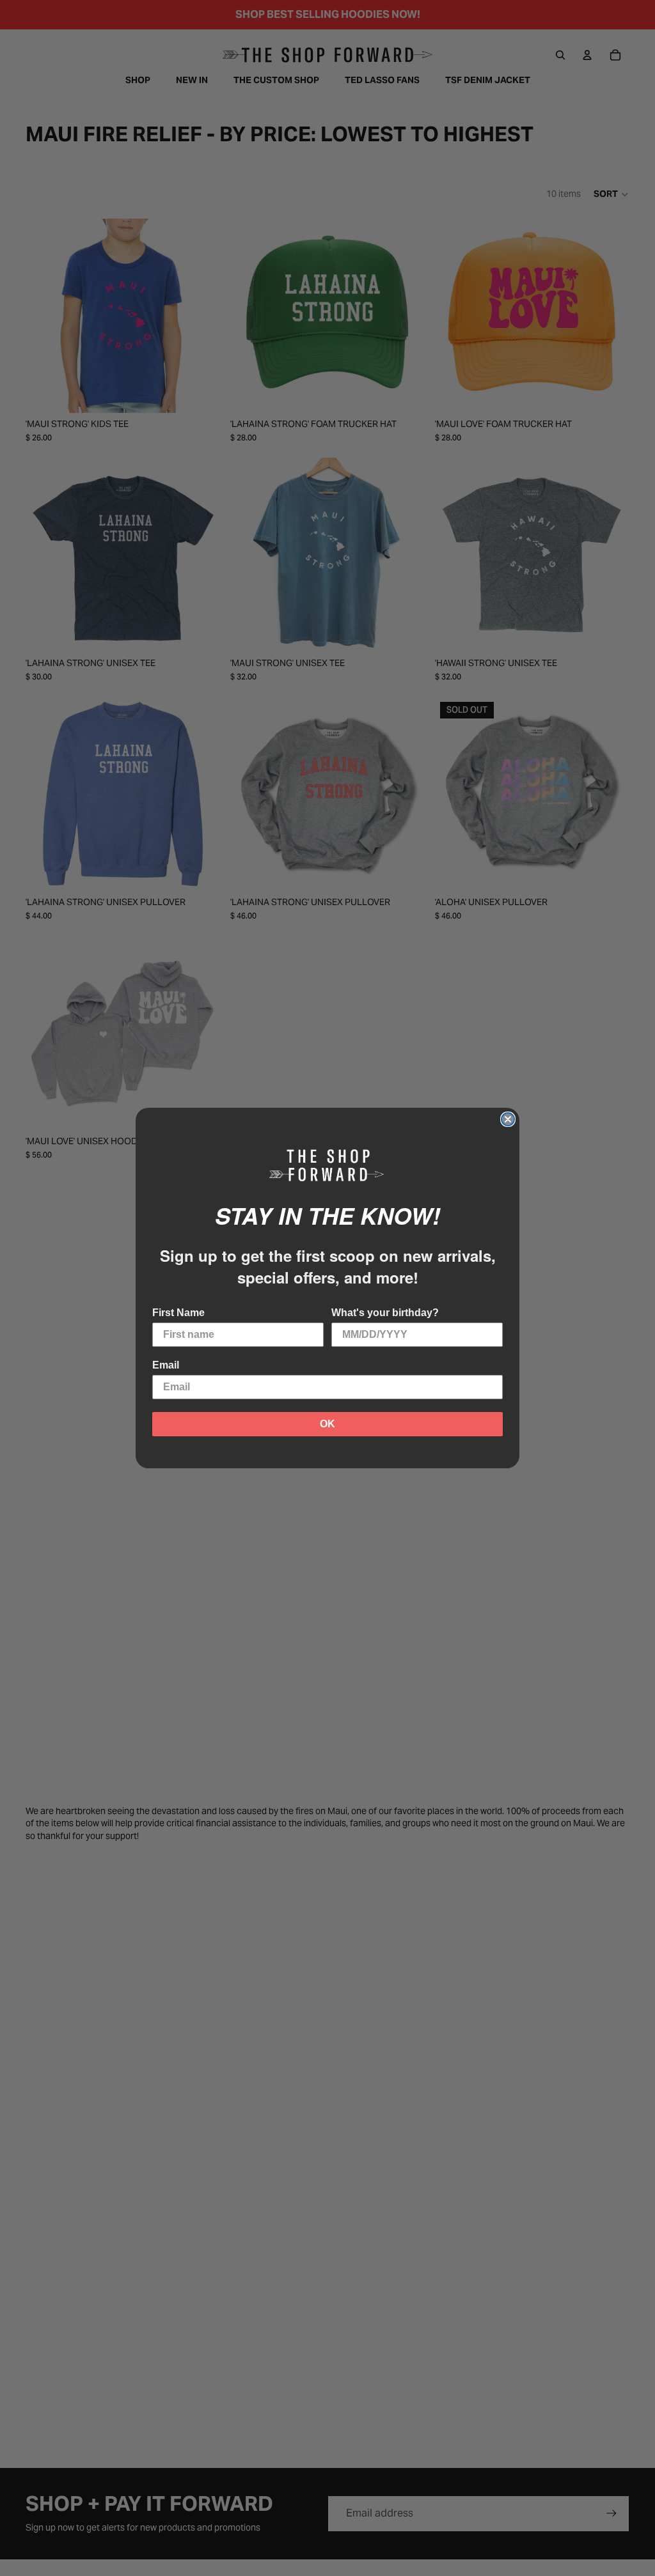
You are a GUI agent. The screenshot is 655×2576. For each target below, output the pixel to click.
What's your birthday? (385, 1313)
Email (166, 1365)
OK (327, 1424)
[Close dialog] (508, 1119)
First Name (178, 1313)
